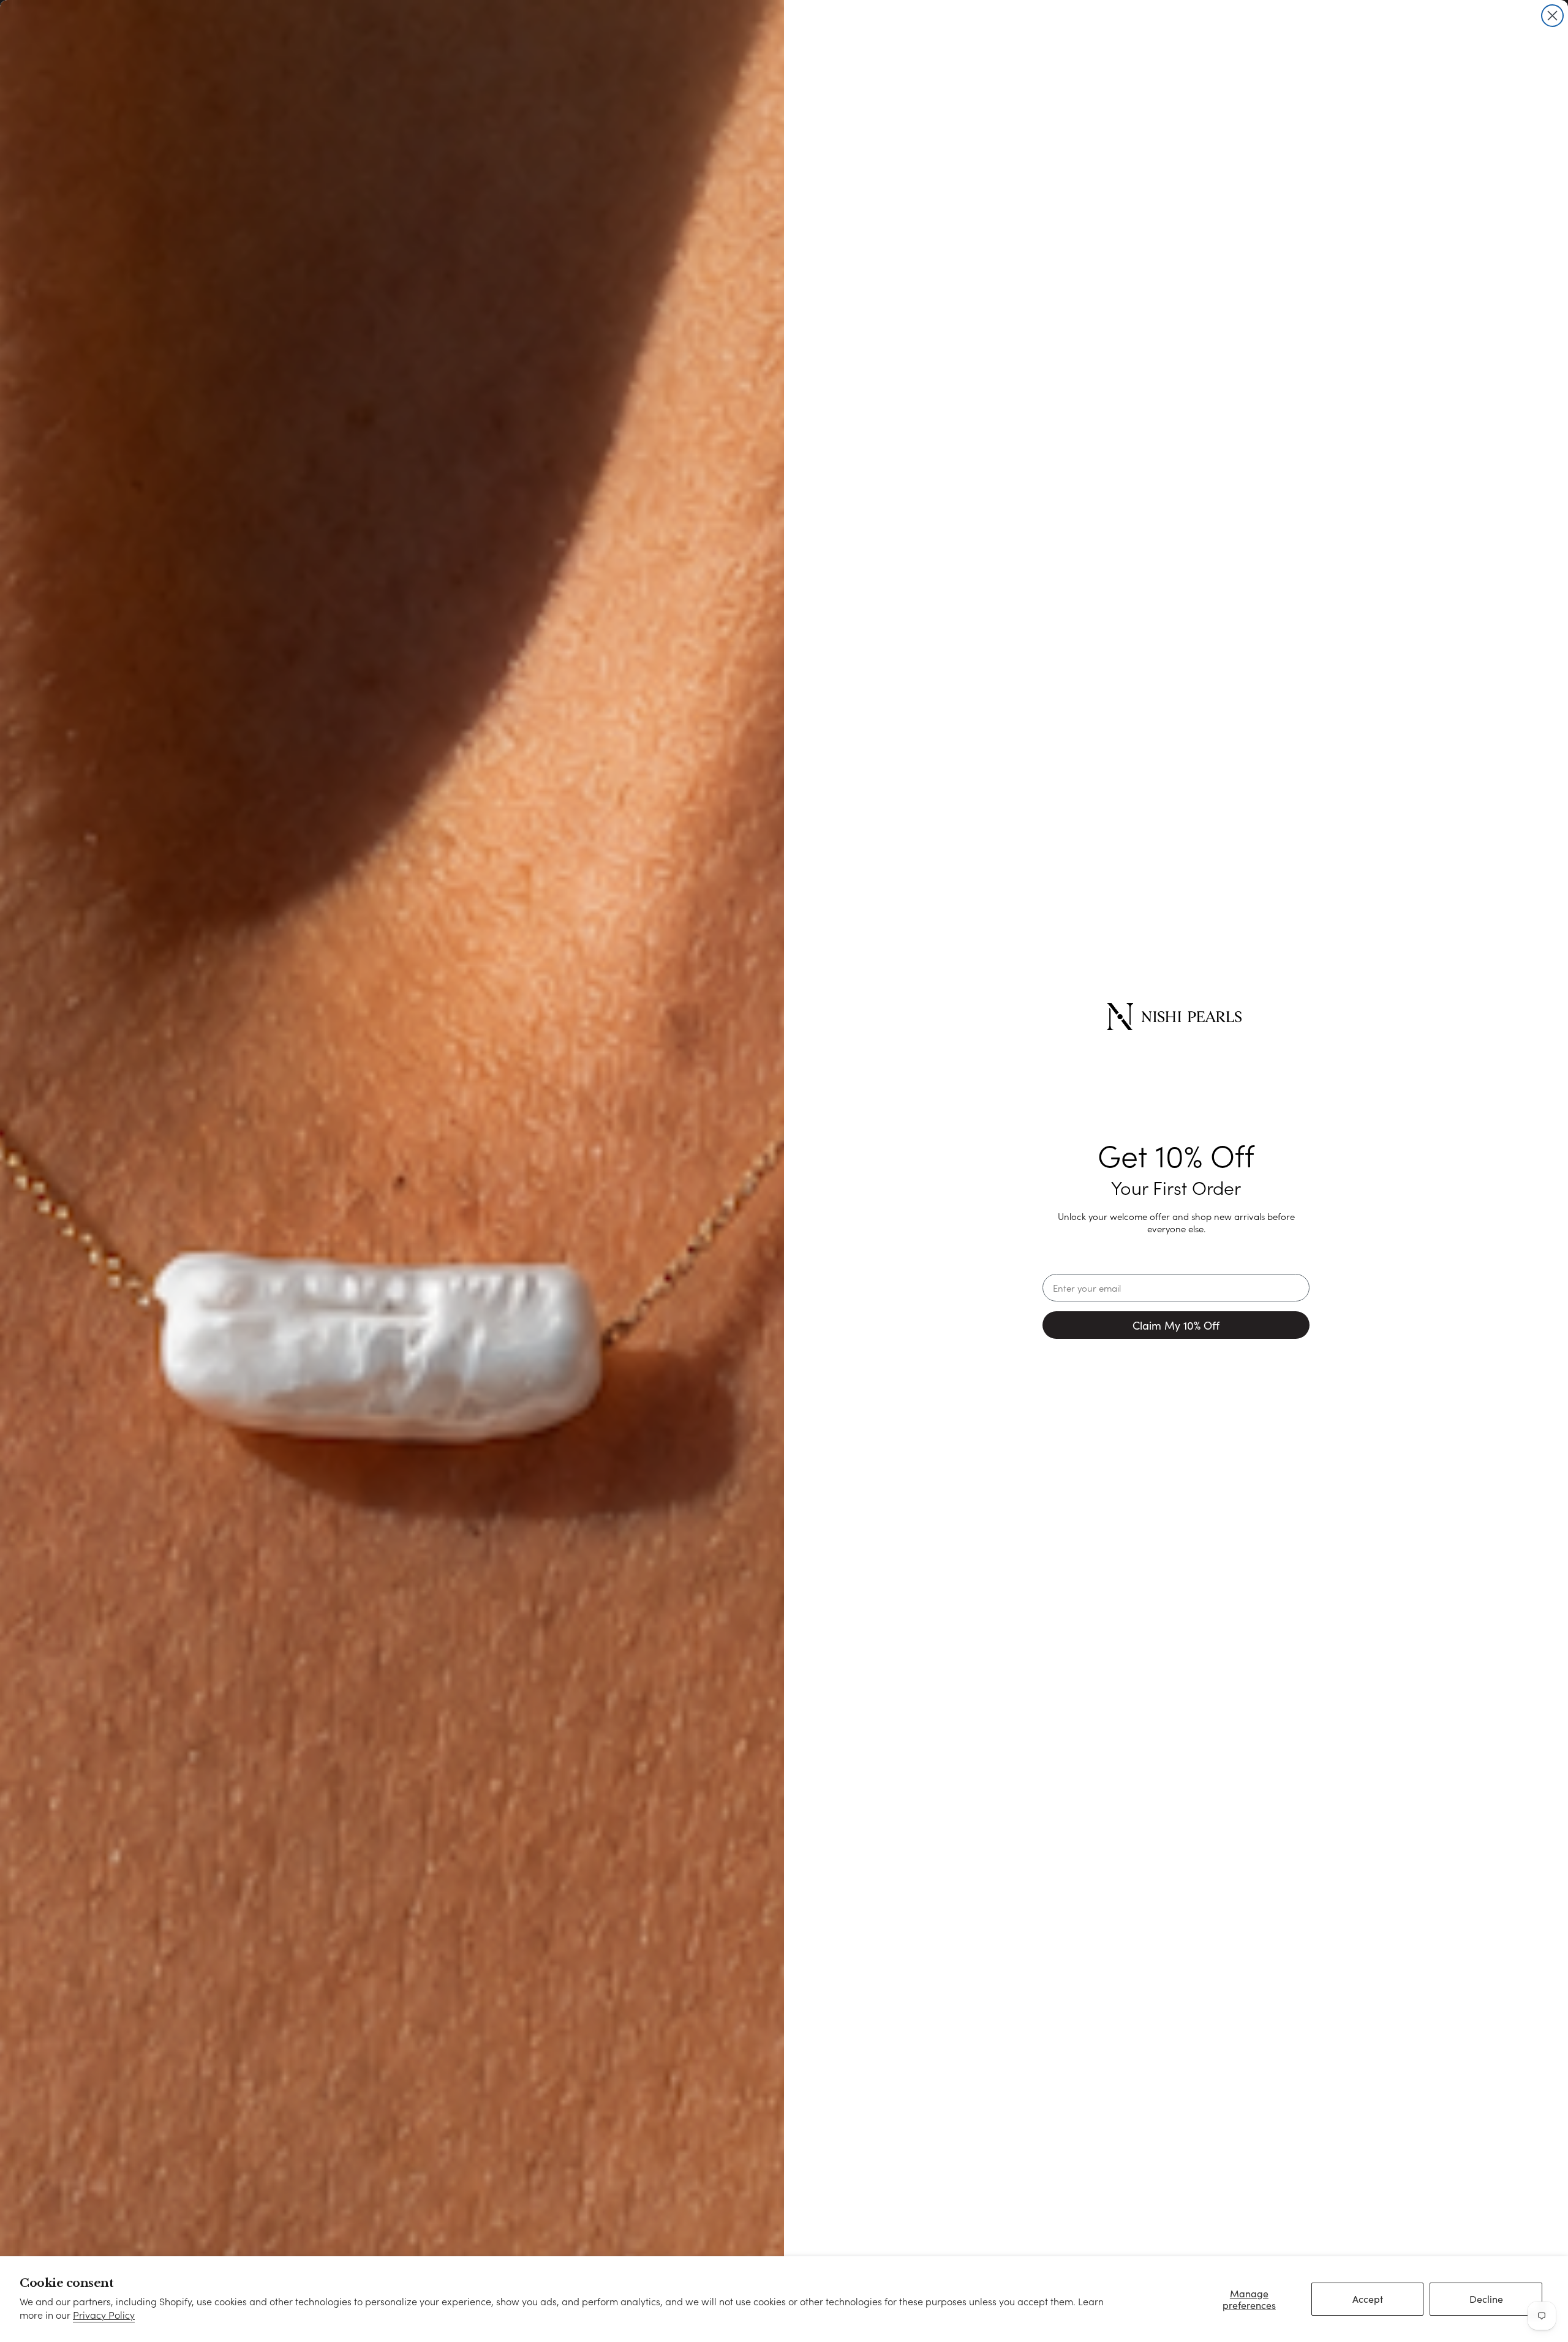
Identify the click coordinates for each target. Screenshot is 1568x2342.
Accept (1368, 2299)
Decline (1486, 2299)
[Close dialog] (1552, 16)
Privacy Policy (104, 2315)
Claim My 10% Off (1176, 1325)
